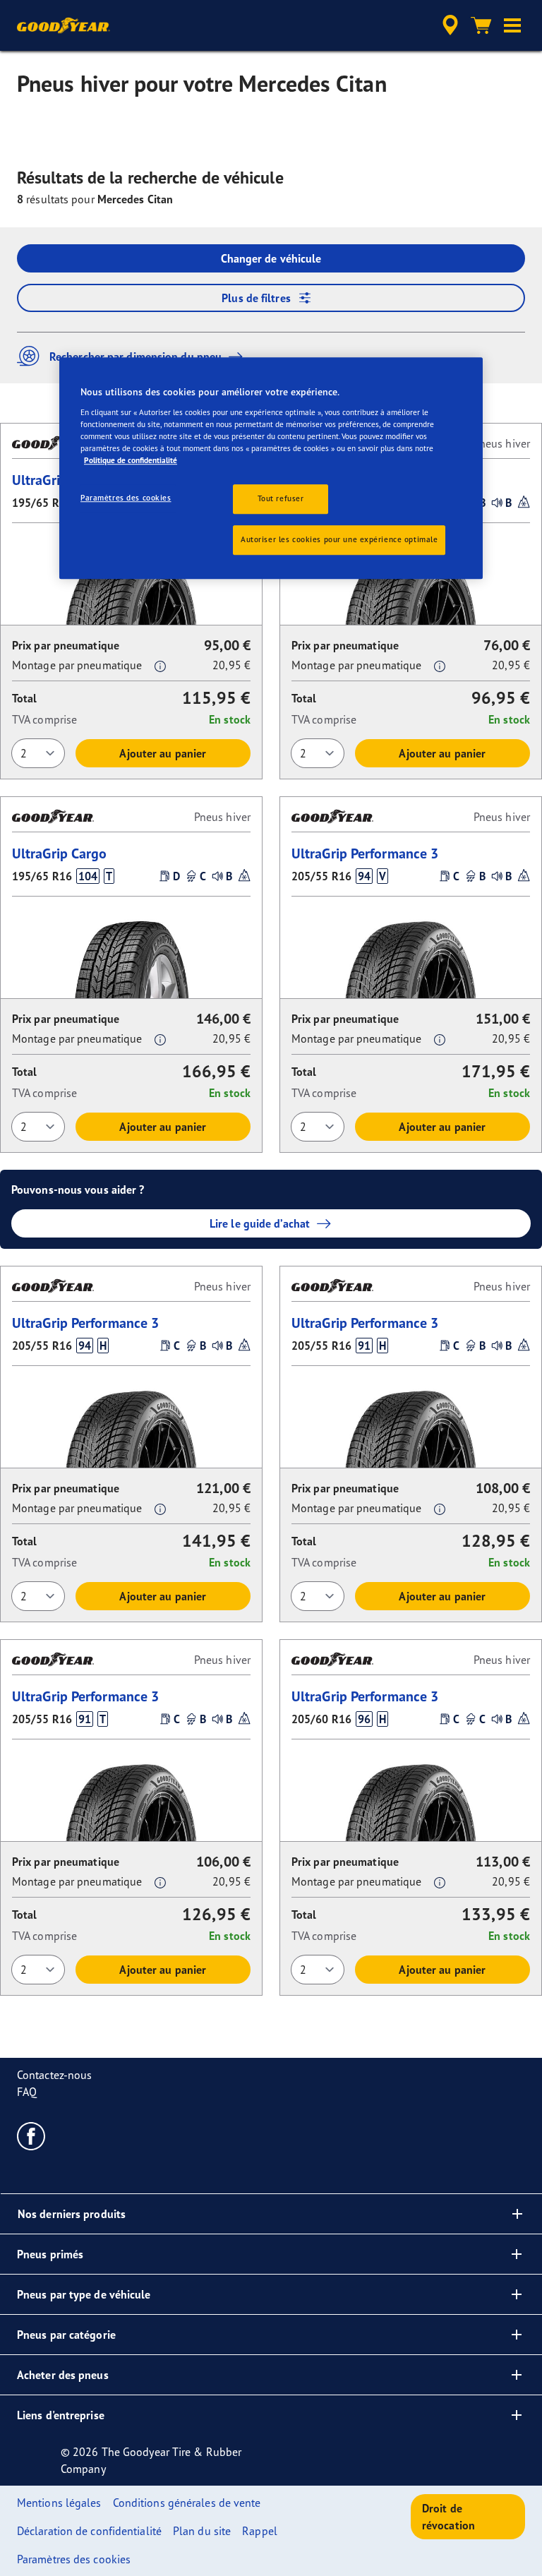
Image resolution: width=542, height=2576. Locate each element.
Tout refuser (281, 498)
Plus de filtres (256, 298)
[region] (271, 469)
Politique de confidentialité (131, 460)
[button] (512, 25)
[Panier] (481, 25)
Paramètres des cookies (126, 498)
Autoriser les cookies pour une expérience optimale (339, 539)
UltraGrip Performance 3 (365, 853)
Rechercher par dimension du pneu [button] (135, 357)
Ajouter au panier (163, 753)
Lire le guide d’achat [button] (260, 1223)
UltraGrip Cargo (60, 853)
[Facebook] (31, 2135)
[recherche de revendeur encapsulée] (448, 25)
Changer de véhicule (271, 258)
